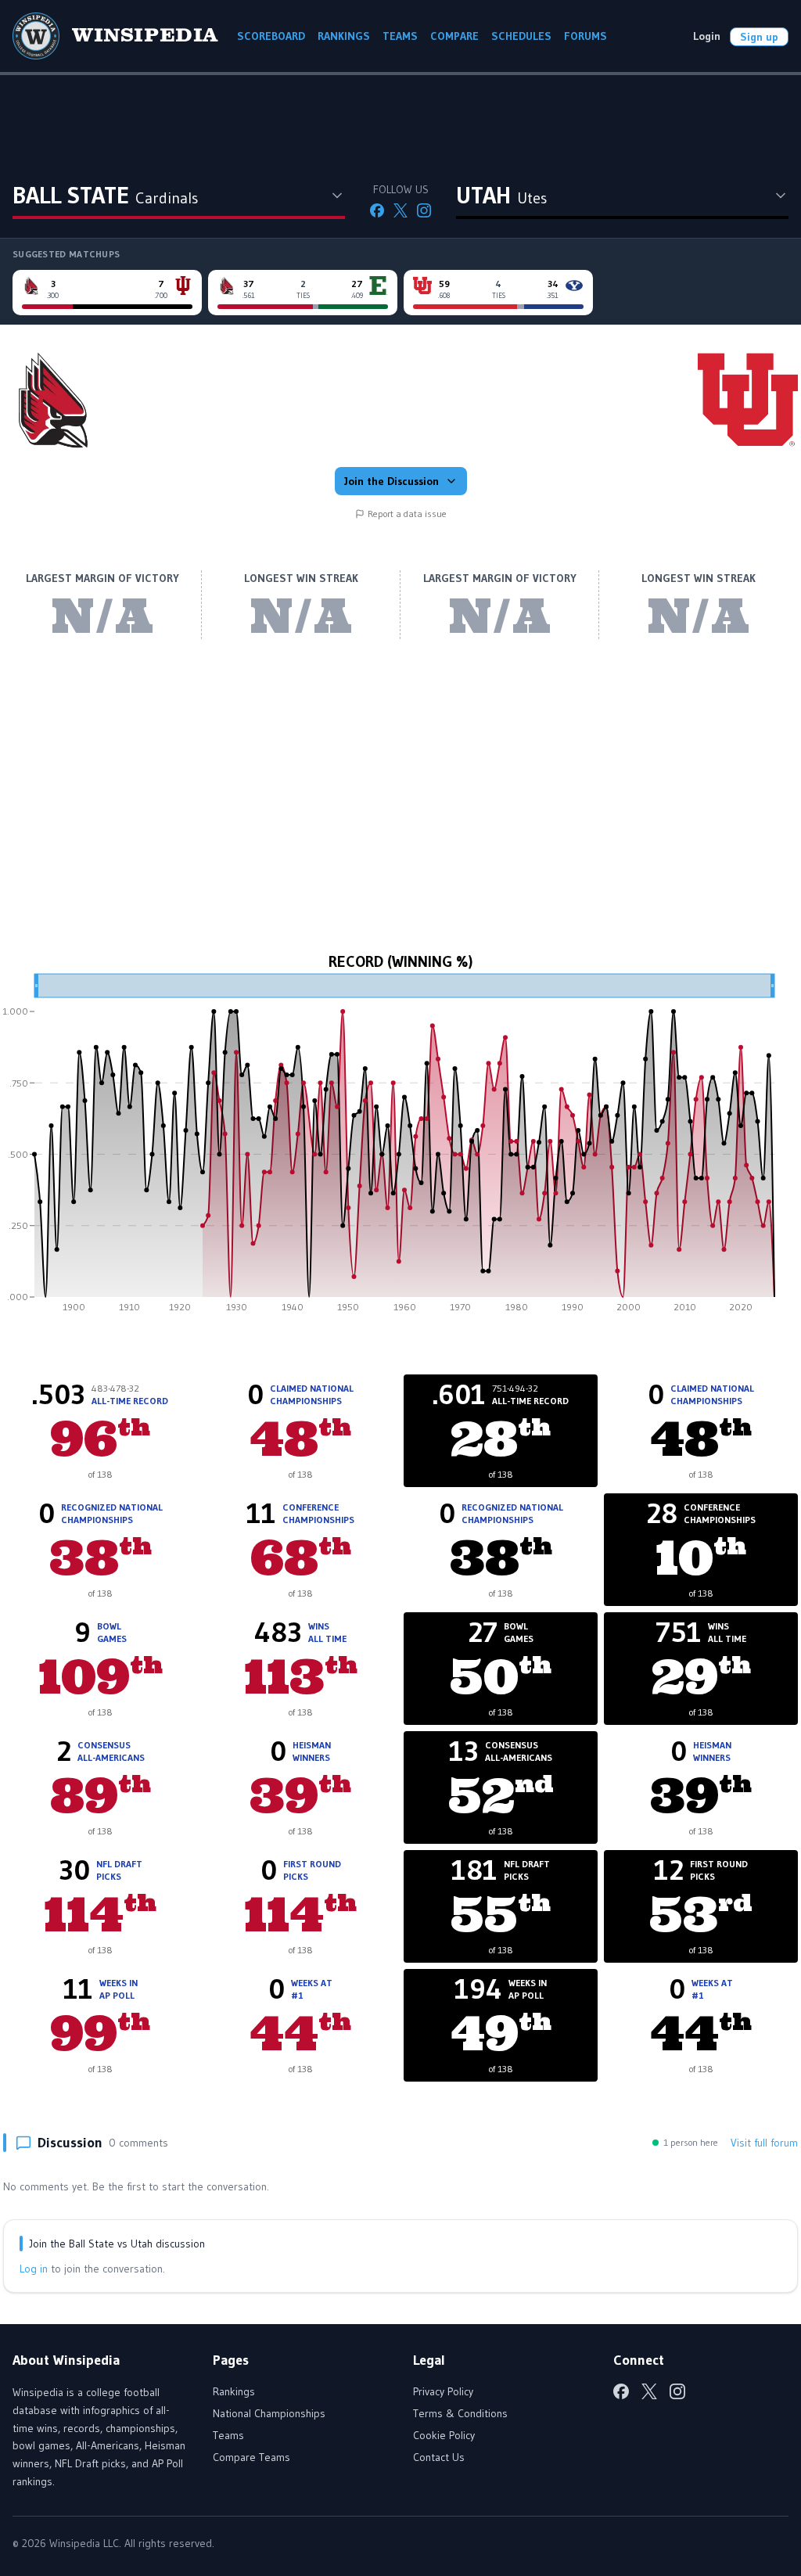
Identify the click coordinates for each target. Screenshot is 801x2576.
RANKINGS (344, 36)
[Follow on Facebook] (377, 210)
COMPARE (454, 36)
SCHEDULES (521, 36)
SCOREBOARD (271, 36)
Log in (34, 2269)
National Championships (269, 2413)
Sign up (759, 37)
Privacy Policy (443, 2391)
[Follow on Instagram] (424, 210)
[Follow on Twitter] (400, 210)
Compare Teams (251, 2457)
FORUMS (585, 36)
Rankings (234, 2391)
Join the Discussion (392, 481)
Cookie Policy (444, 2435)
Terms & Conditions (460, 2413)
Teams (228, 2435)
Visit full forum (764, 2143)
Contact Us (439, 2457)
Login (707, 36)
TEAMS (400, 36)
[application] (400, 1148)
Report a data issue (407, 514)
